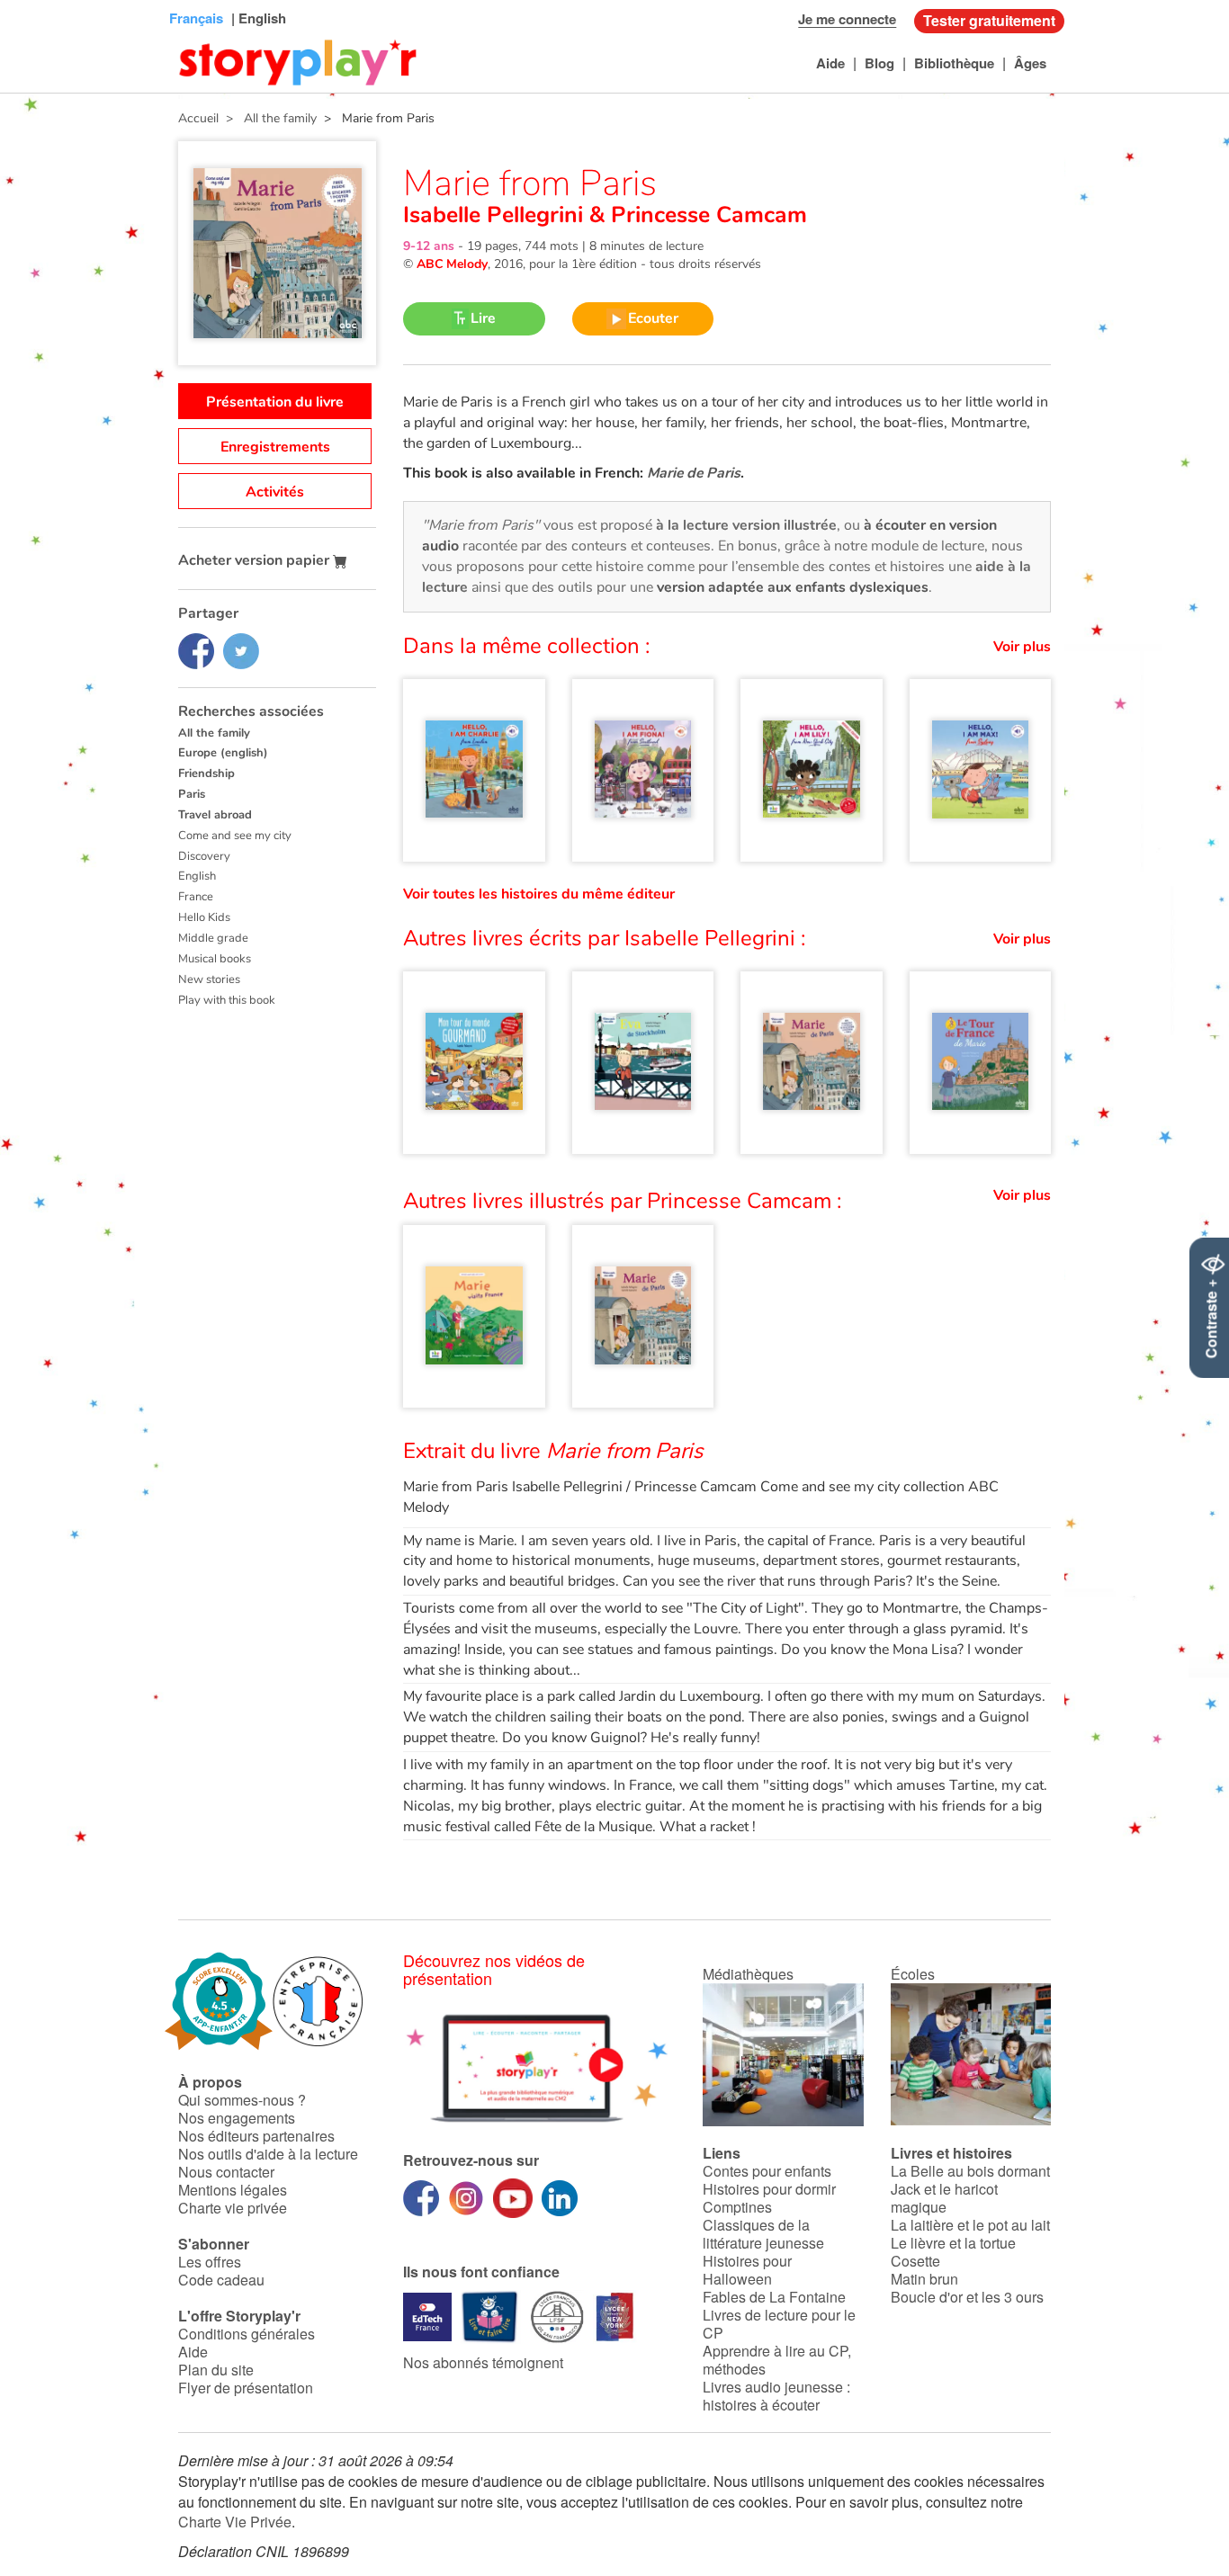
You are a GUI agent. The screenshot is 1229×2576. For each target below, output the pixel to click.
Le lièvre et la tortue (953, 2243)
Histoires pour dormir (769, 2189)
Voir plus (1022, 647)
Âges (1030, 63)
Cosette (915, 2261)
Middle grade (213, 938)
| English (257, 18)
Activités (275, 492)
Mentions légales (233, 2190)
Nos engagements (237, 2118)
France (196, 897)
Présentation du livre (275, 402)
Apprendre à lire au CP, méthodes (777, 2360)
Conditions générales (247, 2334)
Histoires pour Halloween (747, 2270)
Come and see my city (235, 836)
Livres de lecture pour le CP (779, 2324)
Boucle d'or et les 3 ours (967, 2297)
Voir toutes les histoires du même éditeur (539, 894)
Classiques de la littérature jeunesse (763, 2234)
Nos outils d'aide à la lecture (268, 2154)
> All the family (268, 118)
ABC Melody (452, 264)
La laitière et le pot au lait (970, 2225)
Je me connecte (847, 19)
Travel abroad (215, 815)
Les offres (210, 2262)
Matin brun (924, 2279)
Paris (192, 794)
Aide (830, 63)
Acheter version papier (256, 560)
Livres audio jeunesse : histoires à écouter (776, 2396)
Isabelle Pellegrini (496, 215)
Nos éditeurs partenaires (256, 2136)
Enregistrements (275, 447)
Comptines (737, 2207)
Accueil (198, 118)
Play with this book (227, 1000)
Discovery (204, 856)
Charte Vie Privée (235, 2522)
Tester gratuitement (989, 20)
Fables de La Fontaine (774, 2297)
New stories (209, 979)
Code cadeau (221, 2280)
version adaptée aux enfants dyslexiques (793, 587)
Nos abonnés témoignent (483, 2362)
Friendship (206, 774)
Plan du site (216, 2370)
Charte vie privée (233, 2208)
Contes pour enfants (767, 2171)
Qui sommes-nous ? (242, 2100)
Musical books (215, 959)
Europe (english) (223, 753)
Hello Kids (204, 917)
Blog (879, 63)
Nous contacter (226, 2172)
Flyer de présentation (246, 2388)
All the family (214, 733)
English (197, 876)
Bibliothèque (954, 63)
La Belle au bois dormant (970, 2171)
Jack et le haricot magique (944, 2198)
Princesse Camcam (706, 215)
